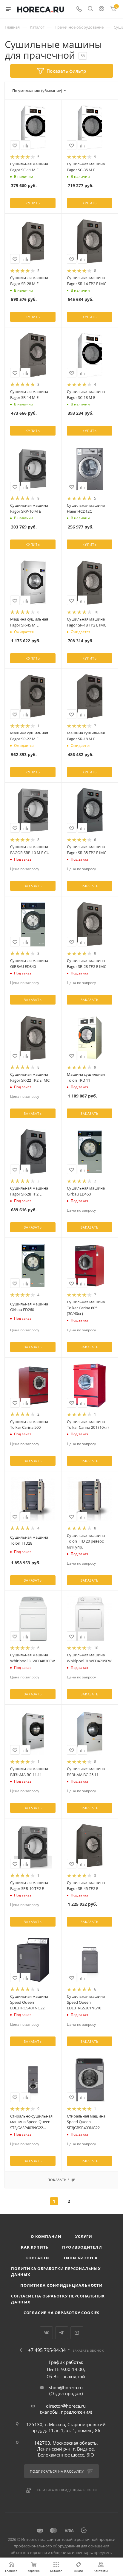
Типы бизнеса (80, 2258)
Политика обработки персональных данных (56, 2272)
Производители (82, 2247)
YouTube (77, 2333)
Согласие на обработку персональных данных (58, 2299)
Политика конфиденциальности (61, 2285)
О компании (46, 2236)
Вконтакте (46, 2333)
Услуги (84, 2236)
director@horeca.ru (66, 2406)
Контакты (37, 2258)
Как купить (35, 2247)
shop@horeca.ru (66, 2387)
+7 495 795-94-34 (47, 2350)
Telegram (62, 2333)
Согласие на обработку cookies (61, 2313)
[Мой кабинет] (102, 9)
